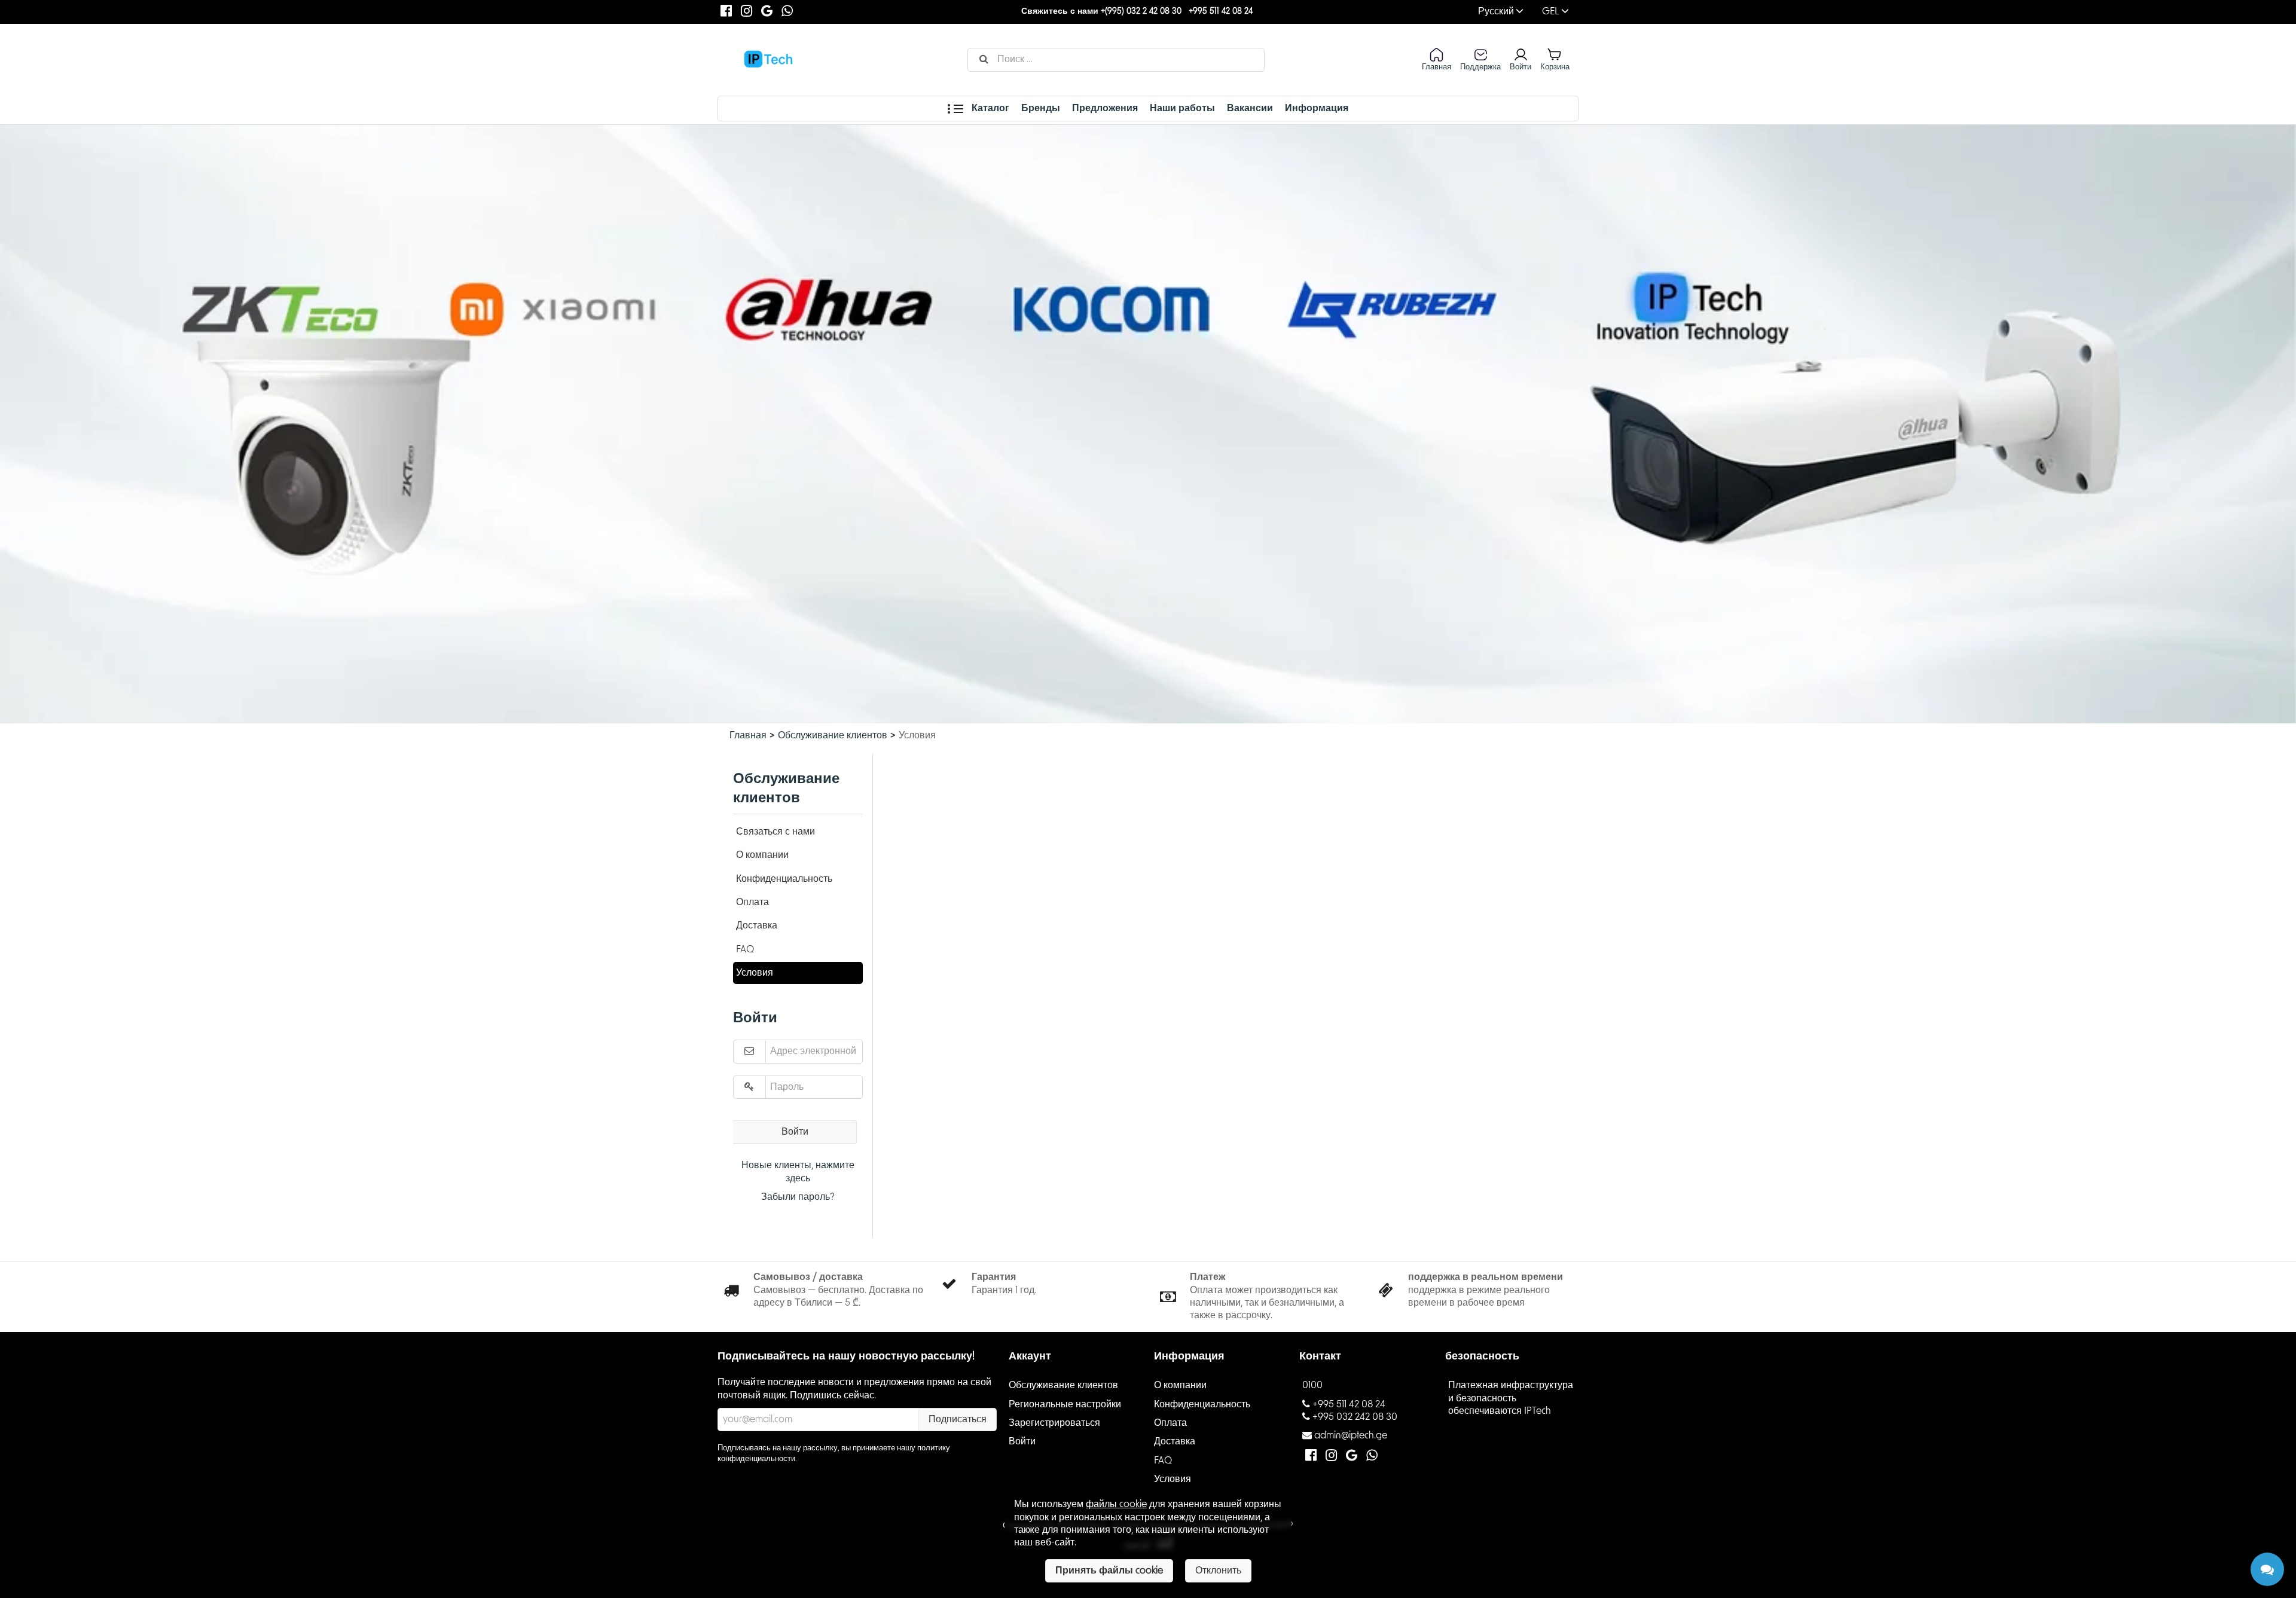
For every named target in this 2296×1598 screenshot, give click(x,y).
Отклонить (1218, 1570)
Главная (748, 735)
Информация (1317, 108)
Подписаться (958, 1419)
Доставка (757, 925)
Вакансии (1250, 108)
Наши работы (1182, 108)
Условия (755, 973)
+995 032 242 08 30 (1355, 1417)
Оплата (752, 902)
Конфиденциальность (784, 879)
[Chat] (2267, 1569)
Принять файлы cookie (1109, 1570)
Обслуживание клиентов (833, 735)
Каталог (989, 108)
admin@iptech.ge (1351, 1435)
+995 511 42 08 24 (1221, 11)
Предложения (1105, 108)
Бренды (1041, 108)
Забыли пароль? (798, 1197)
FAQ (745, 949)
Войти (795, 1132)
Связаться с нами (775, 832)
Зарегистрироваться (1054, 1423)
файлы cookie (1116, 1504)
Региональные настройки (1065, 1404)
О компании (762, 855)
